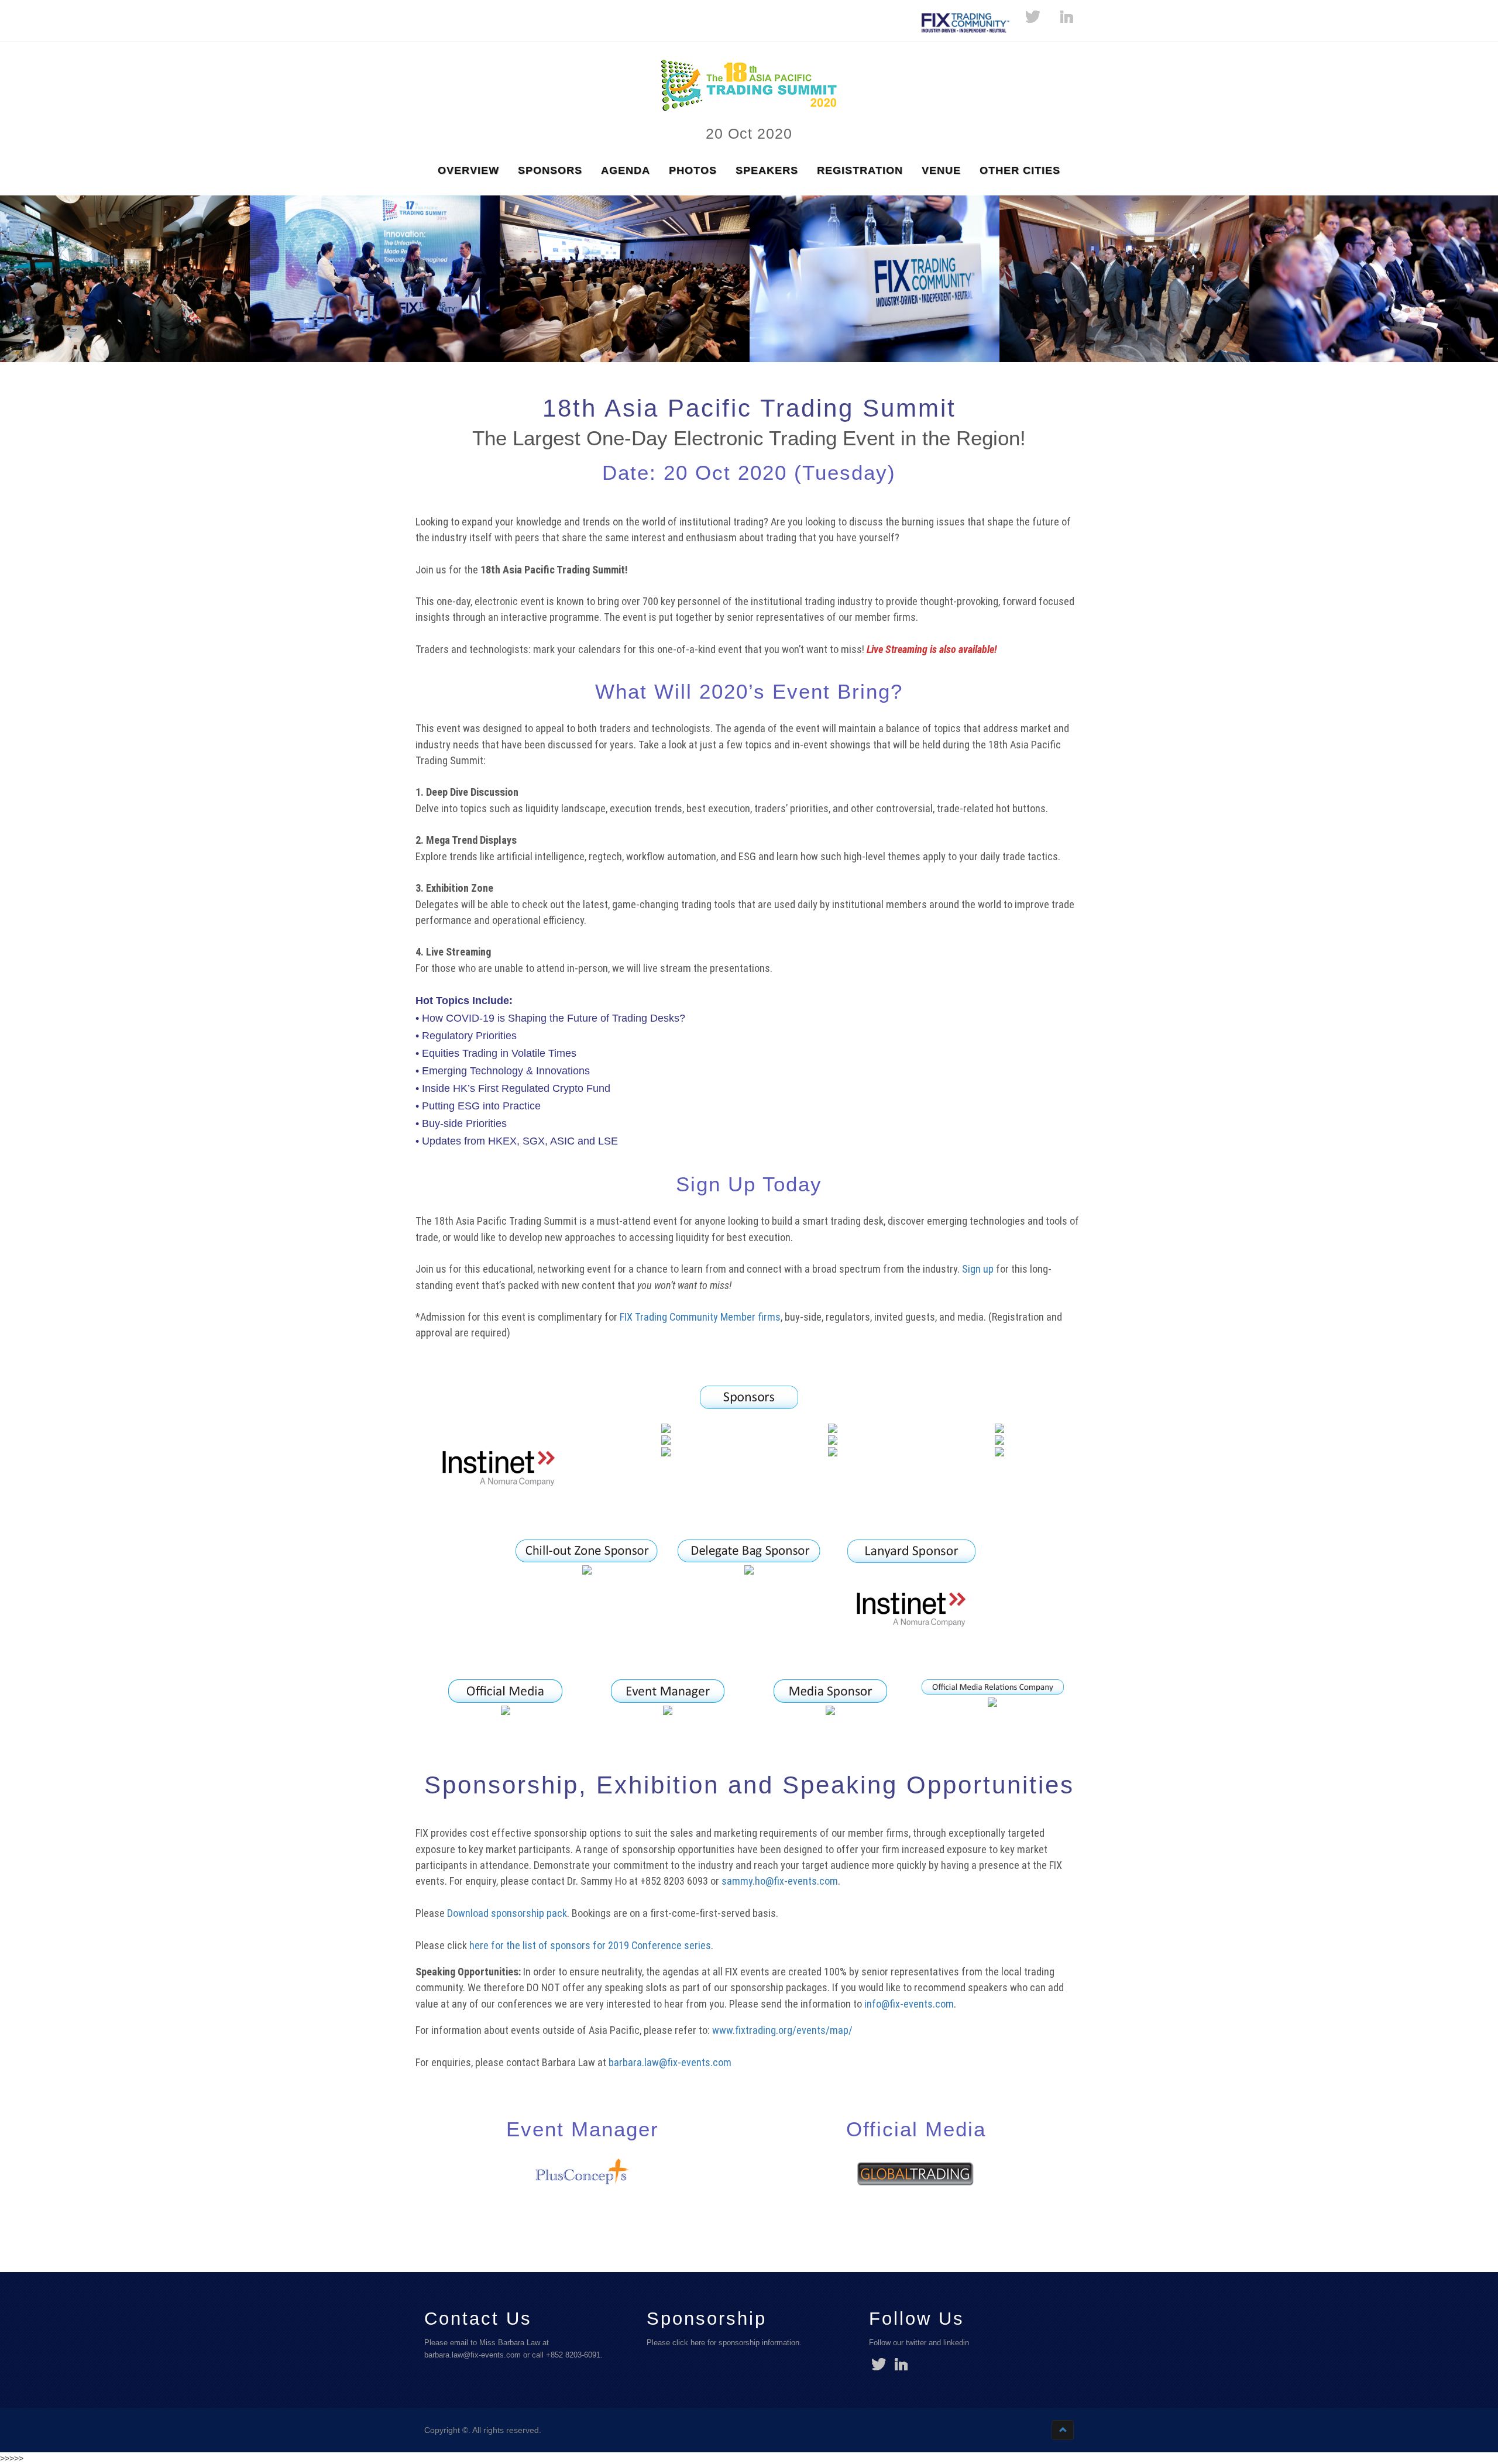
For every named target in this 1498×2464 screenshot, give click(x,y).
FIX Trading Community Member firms (700, 1317)
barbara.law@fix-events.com (670, 2062)
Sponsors (550, 170)
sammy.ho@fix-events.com (780, 1881)
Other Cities (1020, 170)
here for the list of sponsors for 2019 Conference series (590, 1945)
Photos (693, 170)
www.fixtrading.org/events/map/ (782, 2030)
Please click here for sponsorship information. (724, 2343)
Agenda (626, 170)
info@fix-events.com (909, 2004)
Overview (468, 170)
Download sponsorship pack (507, 1913)
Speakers (767, 170)
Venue (941, 170)
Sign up (978, 1269)
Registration (860, 170)
